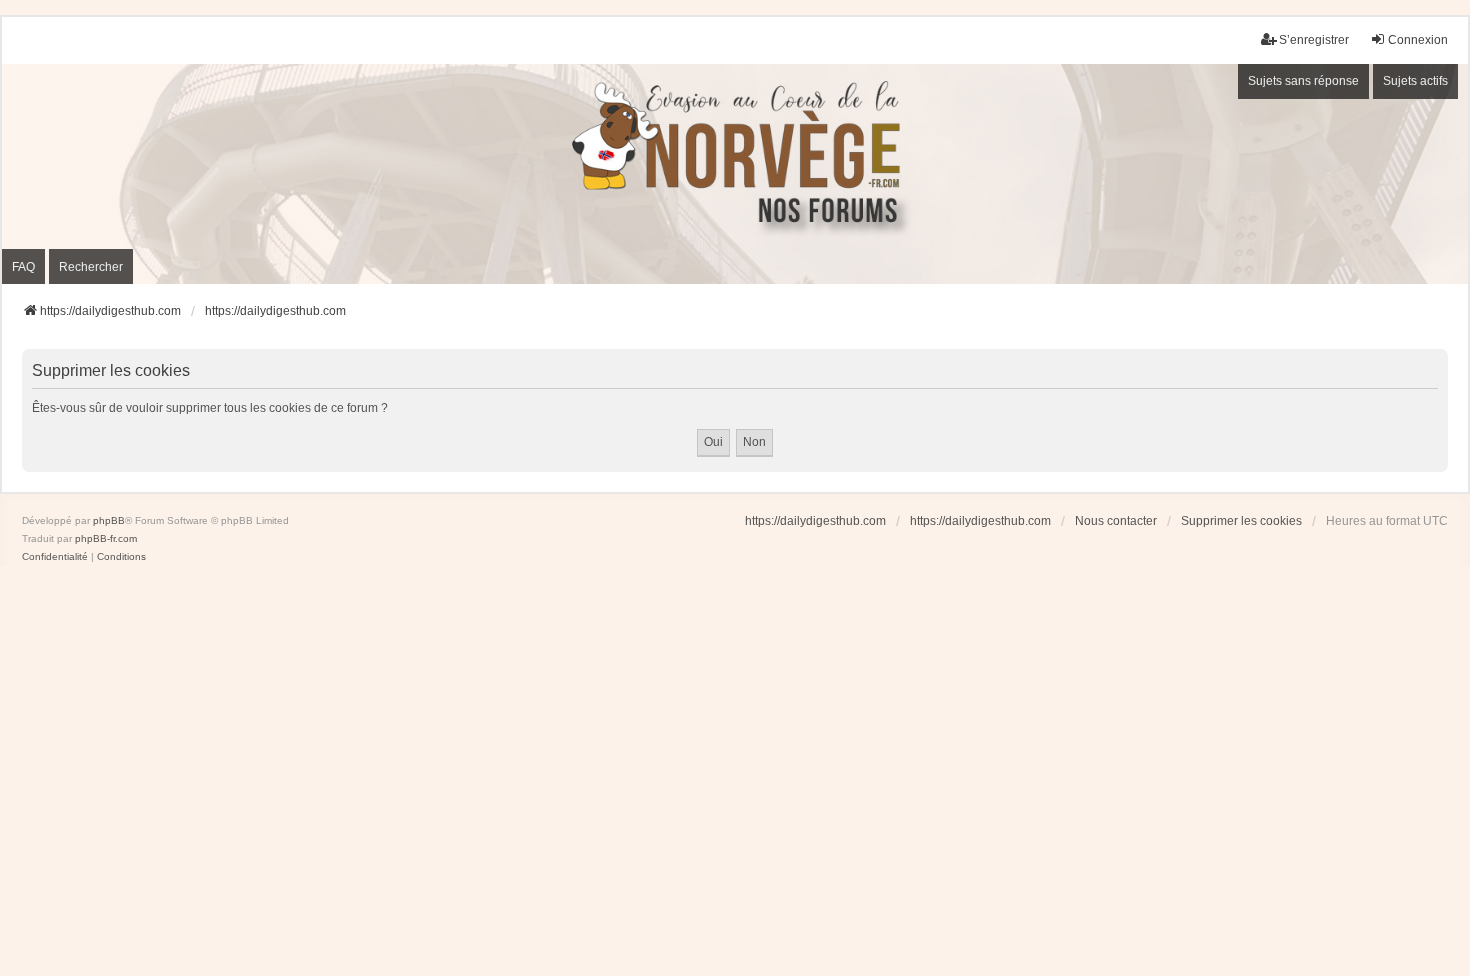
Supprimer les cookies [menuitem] (1241, 521)
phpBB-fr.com (106, 538)
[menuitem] (55, 557)
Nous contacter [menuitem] (1116, 521)
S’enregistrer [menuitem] (1314, 40)
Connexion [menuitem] (1418, 40)
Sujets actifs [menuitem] (1415, 81)
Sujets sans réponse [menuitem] (1303, 81)
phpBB (109, 520)
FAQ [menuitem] (23, 267)
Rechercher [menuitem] (91, 267)
